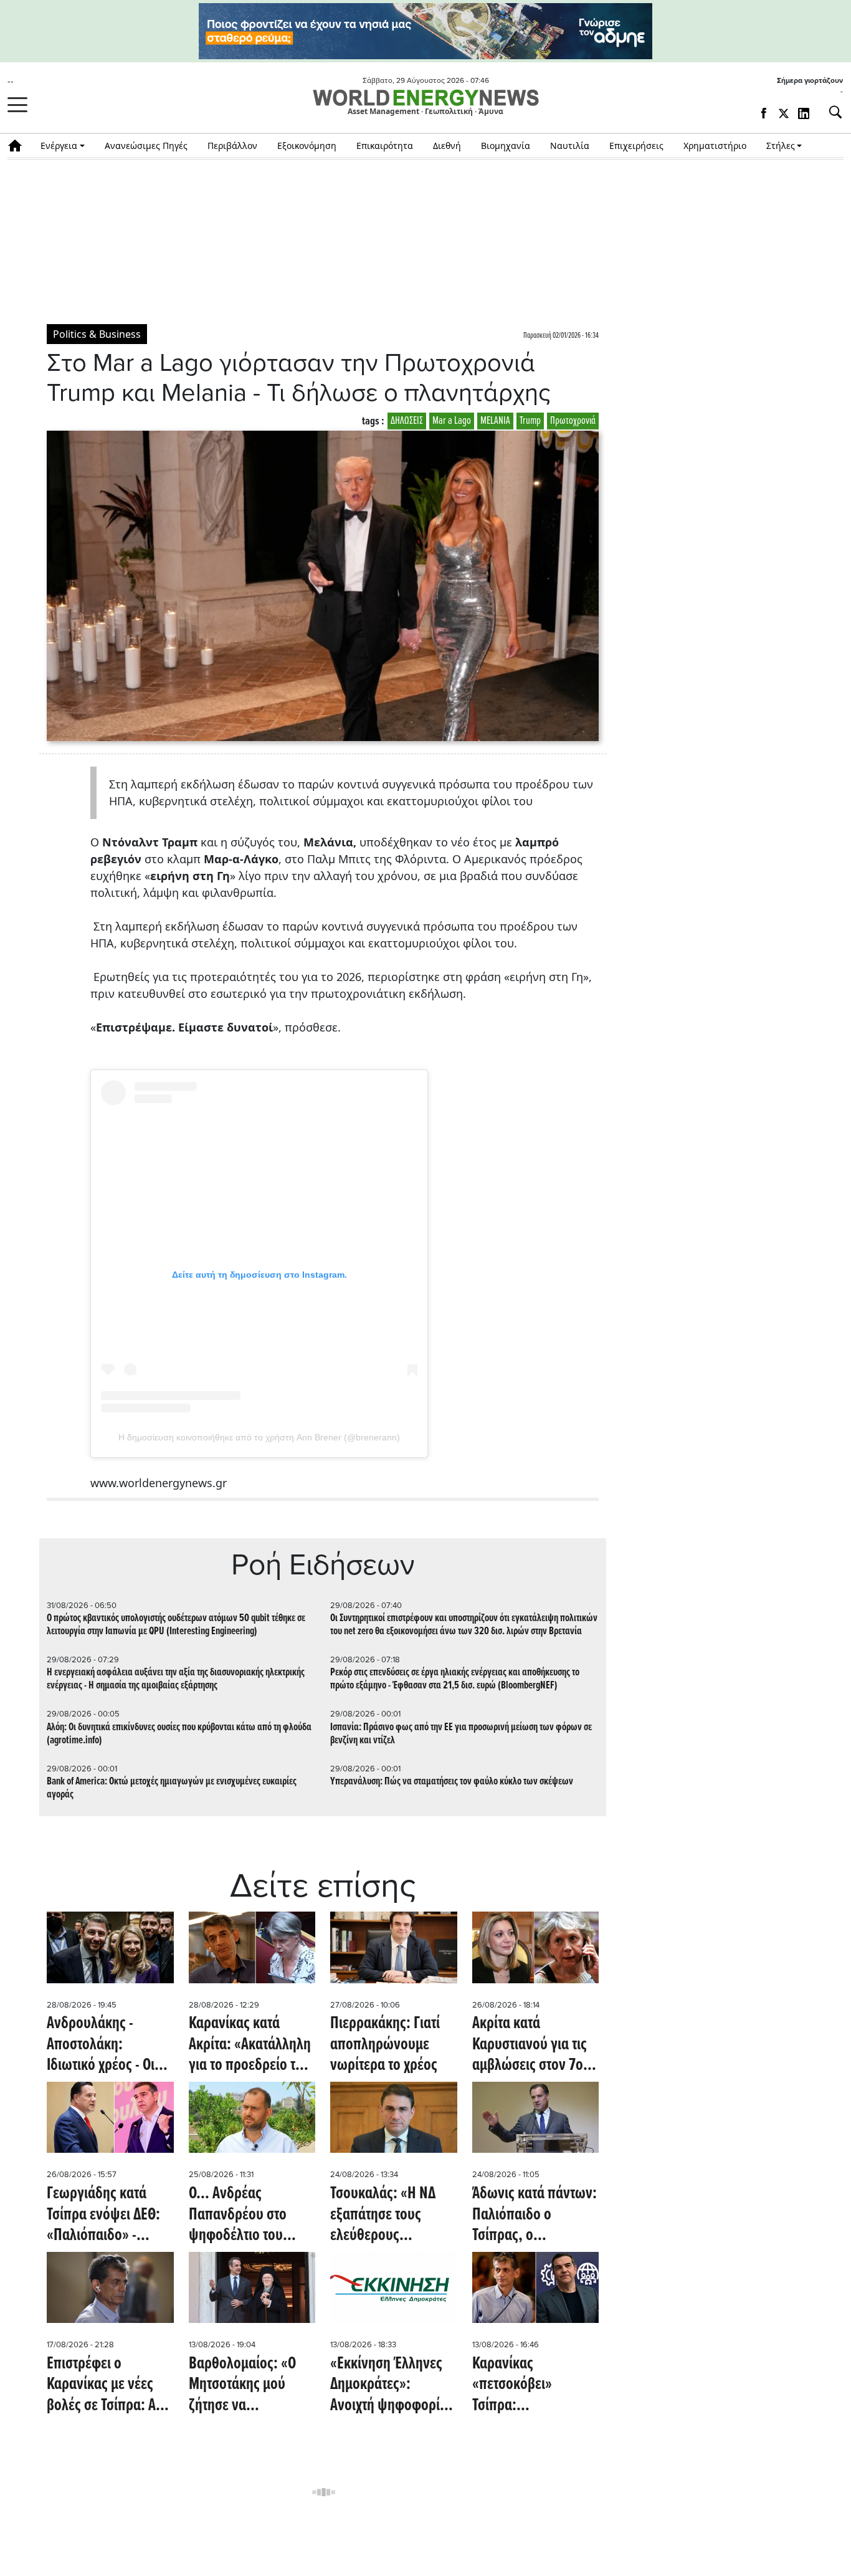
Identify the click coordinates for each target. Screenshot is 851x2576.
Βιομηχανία (506, 146)
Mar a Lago (452, 421)
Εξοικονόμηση (307, 146)
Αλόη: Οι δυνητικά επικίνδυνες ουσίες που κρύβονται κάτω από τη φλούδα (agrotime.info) (179, 1734)
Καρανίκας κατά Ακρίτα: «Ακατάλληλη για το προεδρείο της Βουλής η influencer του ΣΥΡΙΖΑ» (250, 2045)
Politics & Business (97, 334)
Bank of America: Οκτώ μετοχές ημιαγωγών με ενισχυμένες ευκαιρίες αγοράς (172, 1788)
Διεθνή (447, 146)
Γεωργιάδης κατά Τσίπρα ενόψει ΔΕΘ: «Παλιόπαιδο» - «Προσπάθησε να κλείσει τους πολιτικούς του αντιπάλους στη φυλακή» (103, 2215)
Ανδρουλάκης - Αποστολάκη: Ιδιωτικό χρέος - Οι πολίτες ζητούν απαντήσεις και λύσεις (101, 2045)
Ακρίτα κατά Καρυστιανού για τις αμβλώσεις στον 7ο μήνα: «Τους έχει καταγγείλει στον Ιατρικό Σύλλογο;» (530, 2045)
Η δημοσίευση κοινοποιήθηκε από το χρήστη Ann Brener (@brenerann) (259, 1437)
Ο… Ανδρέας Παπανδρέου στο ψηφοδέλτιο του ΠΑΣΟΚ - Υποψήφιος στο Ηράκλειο (247, 2215)
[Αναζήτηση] (830, 112)
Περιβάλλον (232, 146)
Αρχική (19, 146)
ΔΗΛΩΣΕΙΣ (407, 421)
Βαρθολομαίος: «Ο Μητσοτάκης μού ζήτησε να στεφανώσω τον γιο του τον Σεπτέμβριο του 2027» (246, 2386)
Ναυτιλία (570, 146)
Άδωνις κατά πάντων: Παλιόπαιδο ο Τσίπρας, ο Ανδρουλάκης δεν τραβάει (535, 2215)
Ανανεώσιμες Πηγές (146, 146)
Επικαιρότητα (385, 146)
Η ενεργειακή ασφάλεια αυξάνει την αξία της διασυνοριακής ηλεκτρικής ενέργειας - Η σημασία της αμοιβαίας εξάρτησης (176, 1679)
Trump (530, 421)
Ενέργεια (59, 146)
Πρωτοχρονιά (573, 421)
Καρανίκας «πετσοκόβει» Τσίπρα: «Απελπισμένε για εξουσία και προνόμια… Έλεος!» (531, 2386)
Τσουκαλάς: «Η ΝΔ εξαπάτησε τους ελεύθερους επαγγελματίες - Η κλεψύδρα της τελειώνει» (383, 2215)
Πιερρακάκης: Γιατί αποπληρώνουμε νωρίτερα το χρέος (385, 2045)
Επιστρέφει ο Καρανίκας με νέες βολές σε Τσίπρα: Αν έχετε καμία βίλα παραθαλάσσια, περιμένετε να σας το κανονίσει (107, 2386)
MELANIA (495, 421)
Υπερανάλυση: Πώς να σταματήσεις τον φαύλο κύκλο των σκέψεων (452, 1782)
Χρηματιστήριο (715, 146)
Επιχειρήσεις (636, 146)
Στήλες (781, 146)
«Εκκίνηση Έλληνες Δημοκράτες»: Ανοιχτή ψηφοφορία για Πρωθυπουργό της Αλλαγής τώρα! (389, 2386)
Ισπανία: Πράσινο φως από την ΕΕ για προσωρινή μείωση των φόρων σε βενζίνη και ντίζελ (461, 1734)
